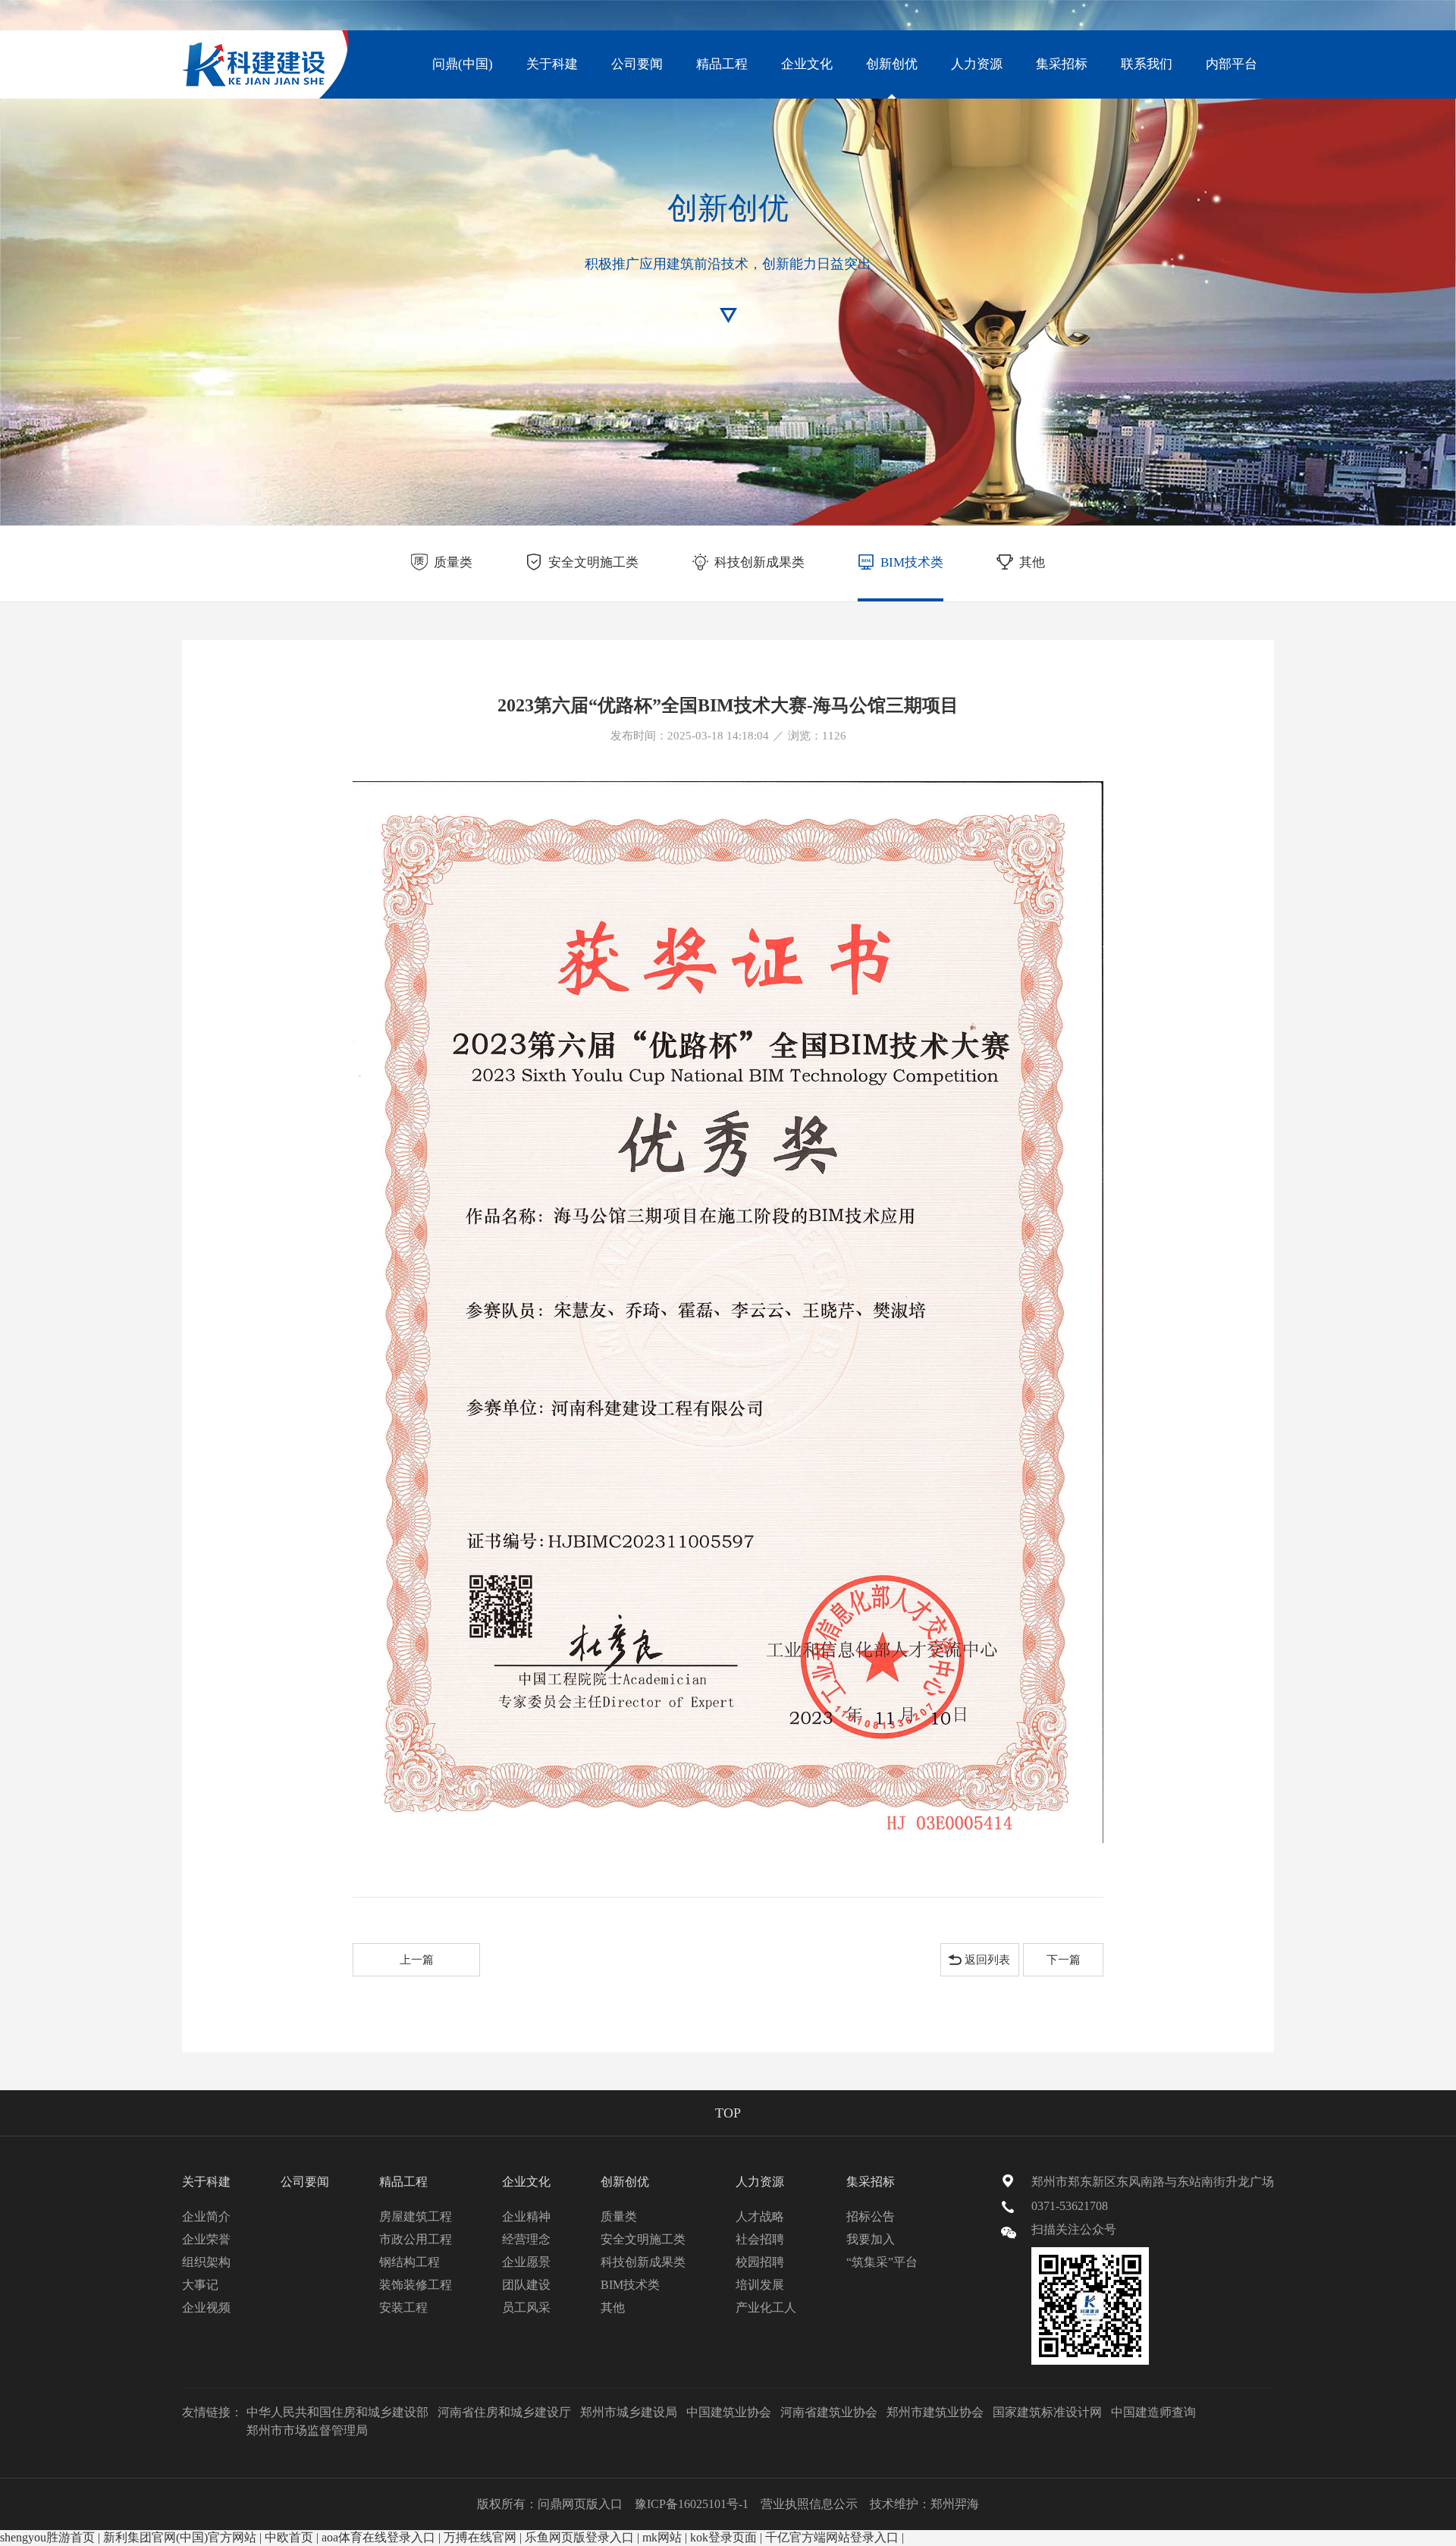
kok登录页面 (723, 2537)
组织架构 (206, 2262)
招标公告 (871, 2216)
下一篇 (1064, 1960)
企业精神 (526, 2216)
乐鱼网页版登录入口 (579, 2537)
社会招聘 (760, 2239)
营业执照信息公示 (809, 2504)
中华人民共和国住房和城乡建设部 (337, 2412)
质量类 (453, 562)
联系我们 (1147, 64)
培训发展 (760, 2285)
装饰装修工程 (416, 2285)
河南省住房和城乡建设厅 (504, 2412)
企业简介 (206, 2216)
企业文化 (807, 64)
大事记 (200, 2285)
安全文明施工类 (593, 562)
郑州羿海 (955, 2504)
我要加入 (871, 2239)
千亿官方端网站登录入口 (832, 2537)
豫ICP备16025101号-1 (692, 2504)
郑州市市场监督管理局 (307, 2430)
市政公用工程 (416, 2239)
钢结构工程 (409, 2262)
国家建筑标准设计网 (1047, 2412)
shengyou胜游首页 (47, 2537)
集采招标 (1062, 64)
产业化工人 (766, 2307)
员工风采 (526, 2307)
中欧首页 (289, 2537)
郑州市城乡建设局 (629, 2412)
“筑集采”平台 (882, 2262)
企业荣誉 (206, 2239)
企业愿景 (526, 2262)
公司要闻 (637, 64)
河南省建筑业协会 (829, 2412)
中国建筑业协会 (729, 2412)
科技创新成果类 (759, 562)
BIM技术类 (912, 562)
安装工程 (403, 2307)
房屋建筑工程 (416, 2216)
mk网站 (662, 2537)
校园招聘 (760, 2262)
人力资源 (977, 64)
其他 (1032, 562)
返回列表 (987, 1960)
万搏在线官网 (480, 2537)
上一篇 (417, 1960)
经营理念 (526, 2239)
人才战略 (760, 2216)
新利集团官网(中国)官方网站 (180, 2537)
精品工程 (722, 64)
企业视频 (206, 2307)
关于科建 (552, 64)
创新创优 (892, 64)
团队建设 (526, 2285)
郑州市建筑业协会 (935, 2412)
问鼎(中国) (463, 64)
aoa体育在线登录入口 (378, 2537)
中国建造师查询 (1153, 2412)
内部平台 (1232, 64)
